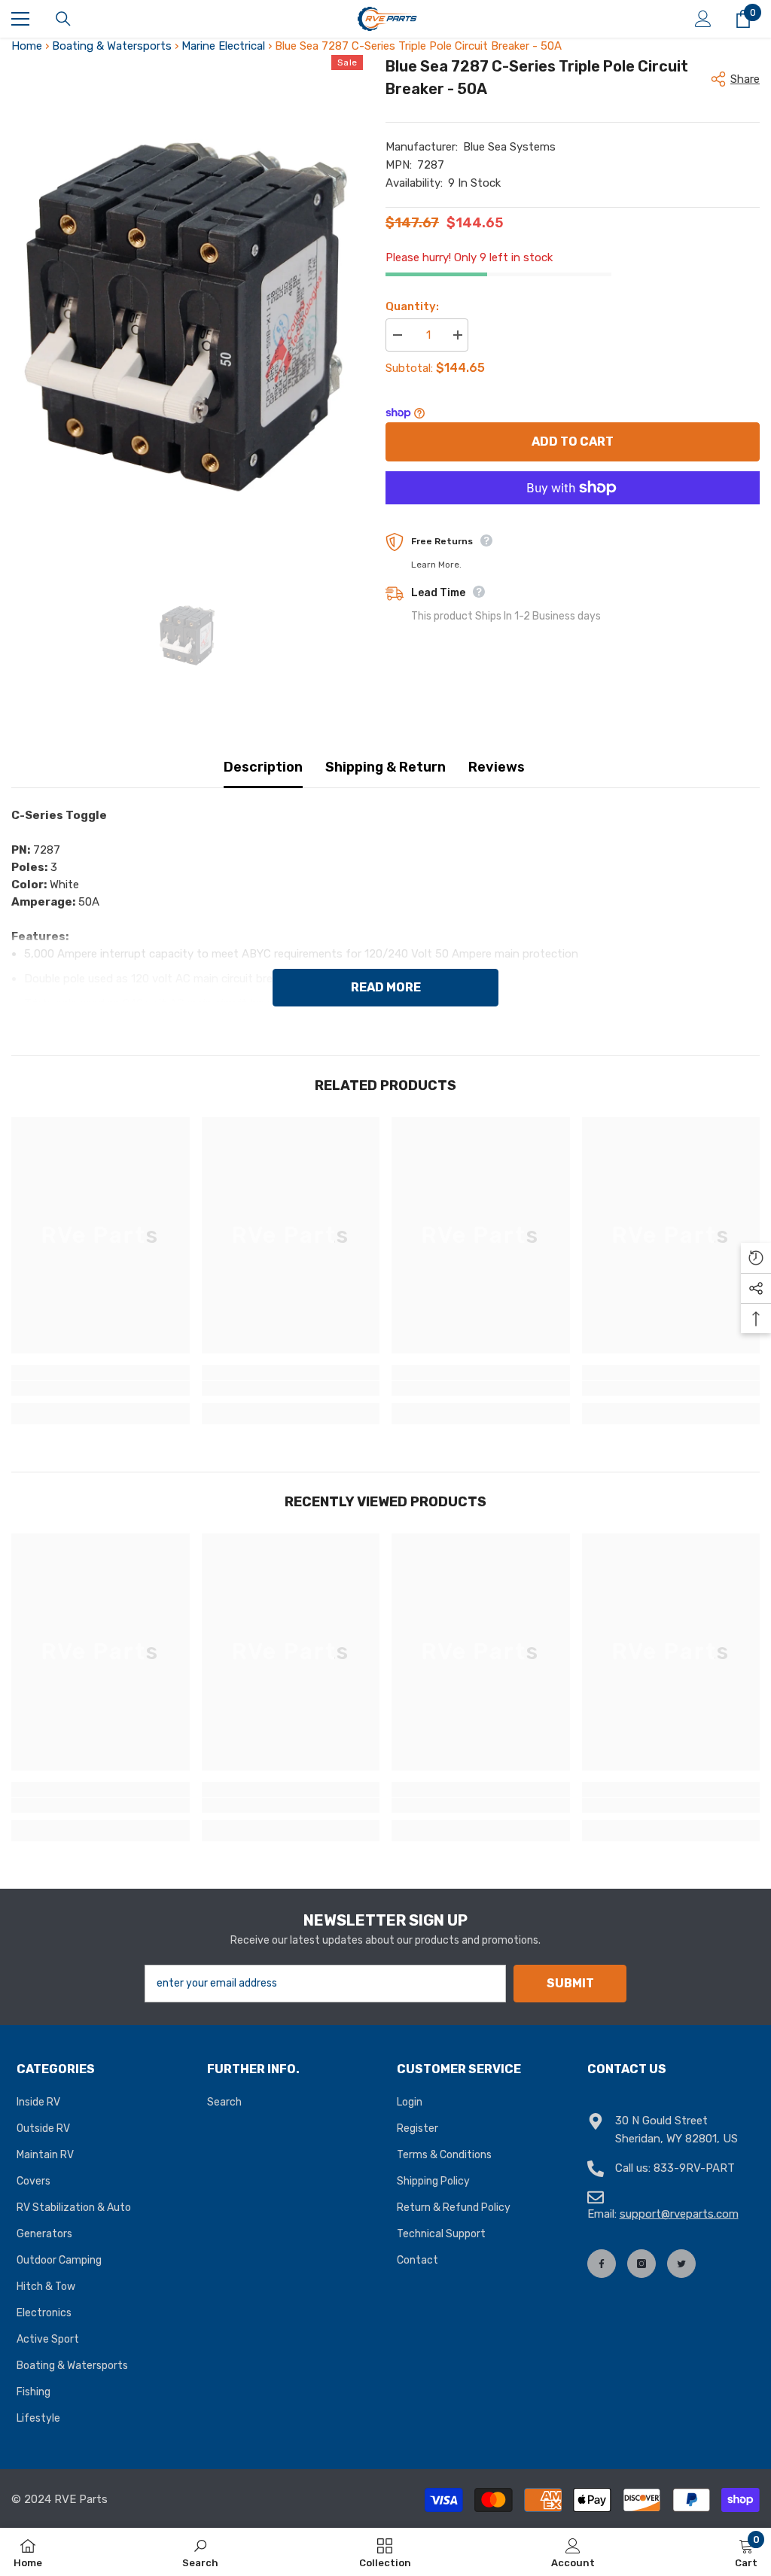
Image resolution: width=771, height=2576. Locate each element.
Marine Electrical (223, 46)
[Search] (63, 19)
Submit (570, 1983)
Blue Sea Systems (509, 147)
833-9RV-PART (694, 2168)
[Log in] (703, 19)
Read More (386, 987)
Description (263, 767)
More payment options (573, 513)
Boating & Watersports (112, 46)
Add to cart (573, 442)
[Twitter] (681, 2264)
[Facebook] (602, 2264)
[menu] (20, 19)
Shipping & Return (385, 767)
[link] (101, 1388)
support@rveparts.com (679, 2214)
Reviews (497, 767)
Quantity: (412, 306)
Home (27, 46)
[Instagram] (641, 2264)
